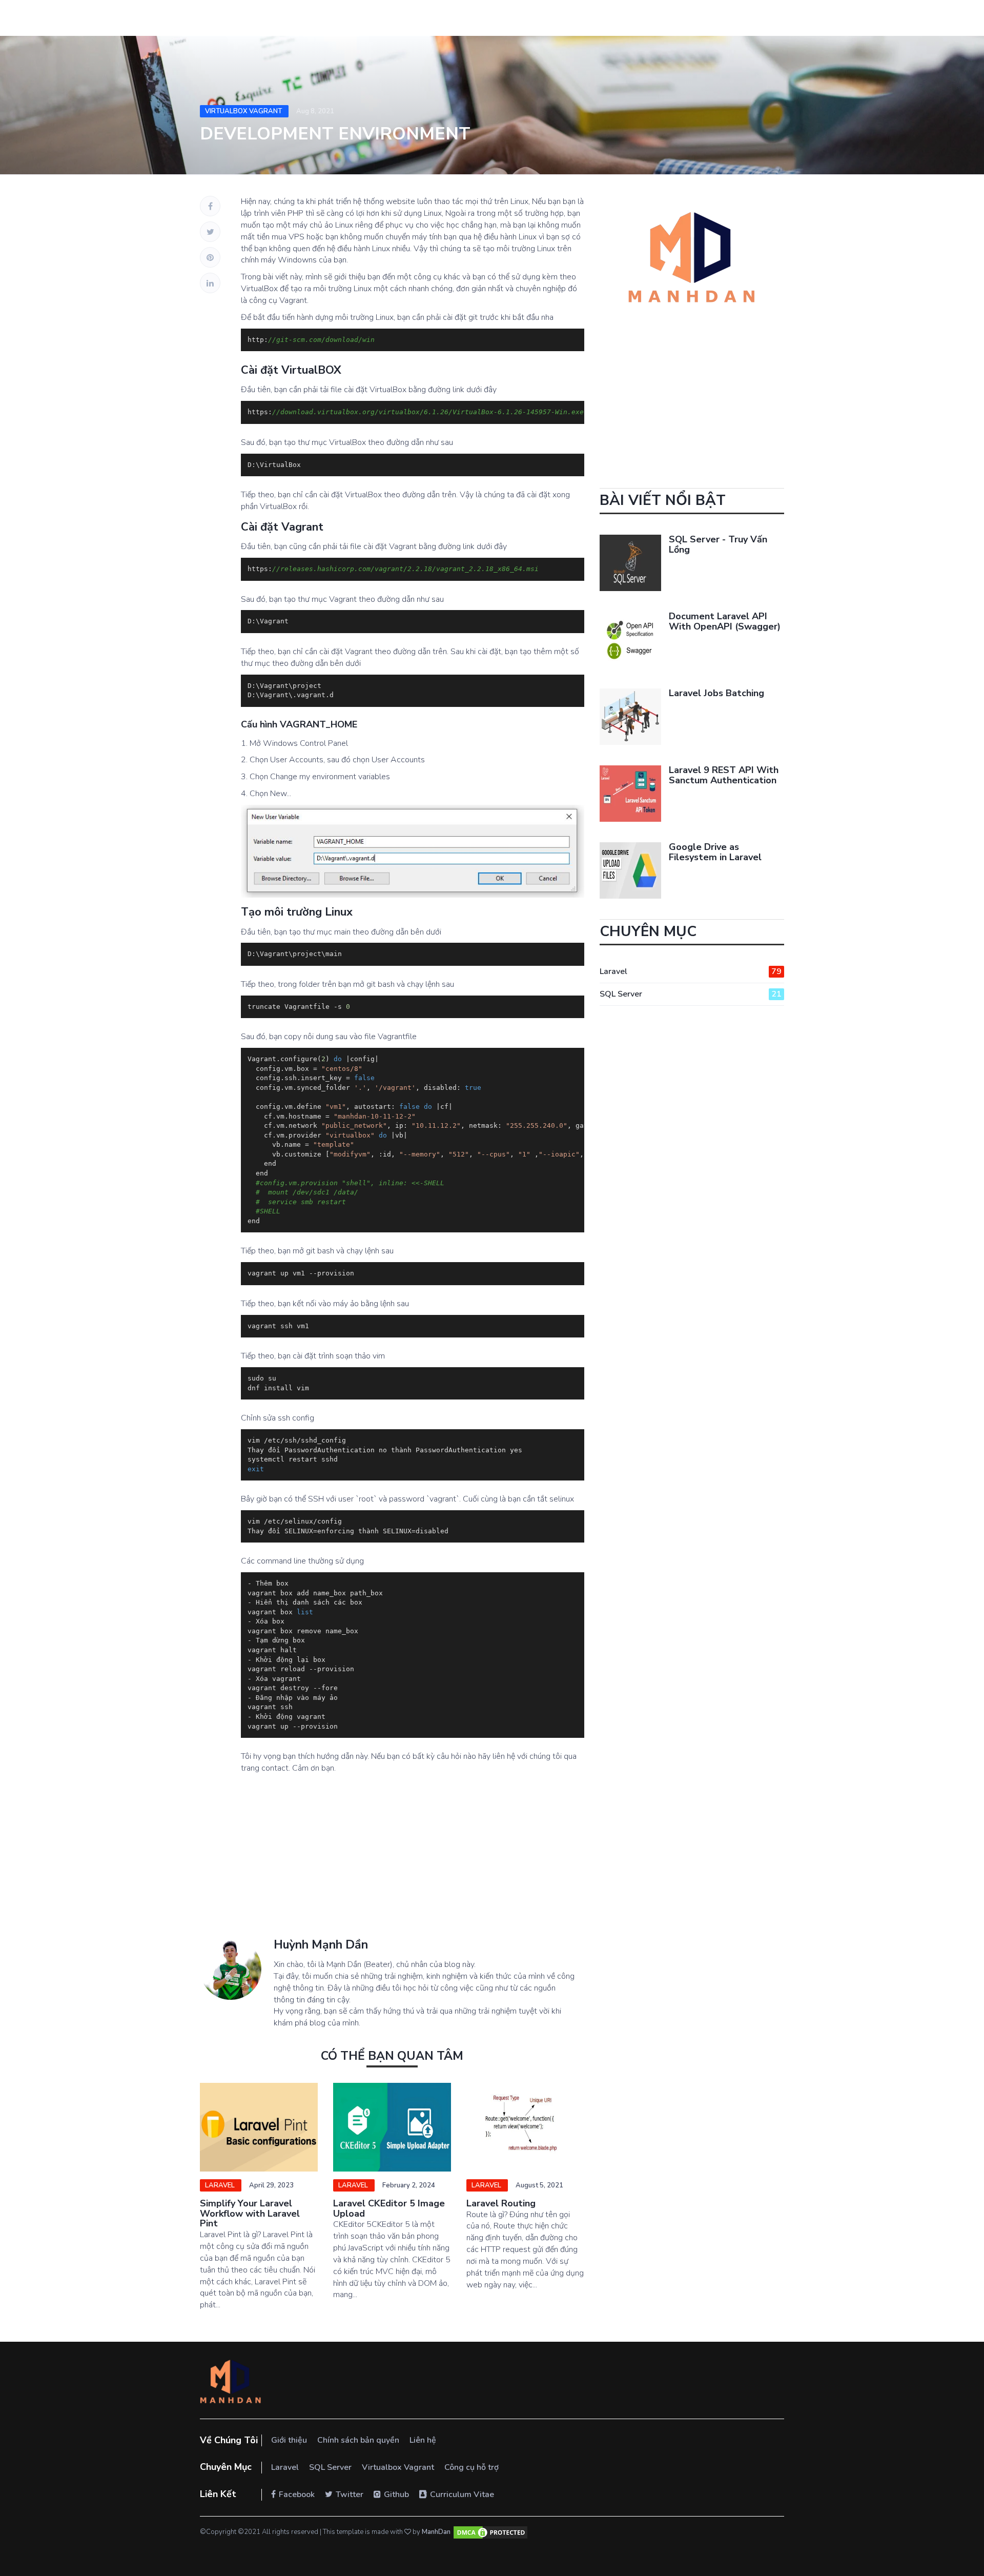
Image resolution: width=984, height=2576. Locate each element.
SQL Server (492, 2185)
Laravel (221, 2185)
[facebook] (210, 206)
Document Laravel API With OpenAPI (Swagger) (725, 621)
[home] (231, 2383)
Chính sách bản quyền (358, 2440)
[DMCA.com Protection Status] (490, 2532)
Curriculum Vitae (462, 2494)
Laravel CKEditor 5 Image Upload (256, 2208)
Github (396, 2494)
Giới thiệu (289, 2440)
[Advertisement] (392, 1867)
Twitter (350, 2494)
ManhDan (436, 2532)
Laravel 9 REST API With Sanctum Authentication (724, 775)
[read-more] (259, 2127)
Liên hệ (423, 2440)
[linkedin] (210, 283)
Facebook (297, 2494)
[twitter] (210, 232)
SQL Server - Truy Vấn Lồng (718, 544)
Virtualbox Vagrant (244, 111)
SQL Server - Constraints (521, 2203)
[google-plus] (210, 257)
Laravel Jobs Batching (716, 693)
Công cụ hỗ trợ (471, 2467)
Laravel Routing (368, 2203)
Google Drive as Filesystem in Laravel (715, 852)
